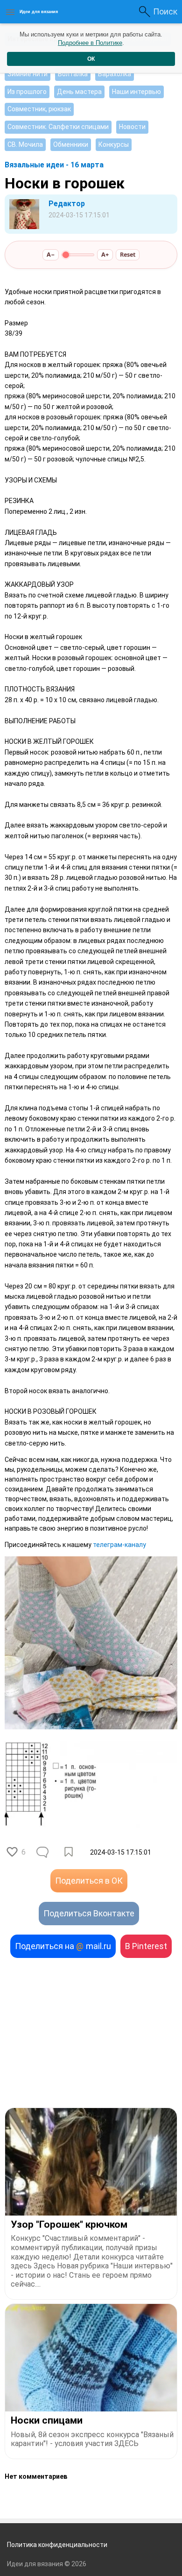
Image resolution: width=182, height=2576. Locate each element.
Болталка (73, 74)
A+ (105, 255)
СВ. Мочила (25, 144)
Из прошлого (27, 92)
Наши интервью (136, 92)
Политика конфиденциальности (57, 2545)
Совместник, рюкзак (39, 109)
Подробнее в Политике (90, 43)
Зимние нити (28, 74)
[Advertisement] (91, 2033)
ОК (91, 59)
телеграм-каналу (119, 1545)
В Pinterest (146, 1946)
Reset (128, 255)
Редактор (67, 204)
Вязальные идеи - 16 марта (54, 165)
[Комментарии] (43, 1852)
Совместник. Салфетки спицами (58, 127)
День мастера (79, 92)
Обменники (71, 144)
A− (51, 255)
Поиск (165, 11)
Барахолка (115, 74)
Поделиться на (63, 1946)
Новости (132, 127)
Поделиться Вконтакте (89, 1913)
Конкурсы (114, 144)
